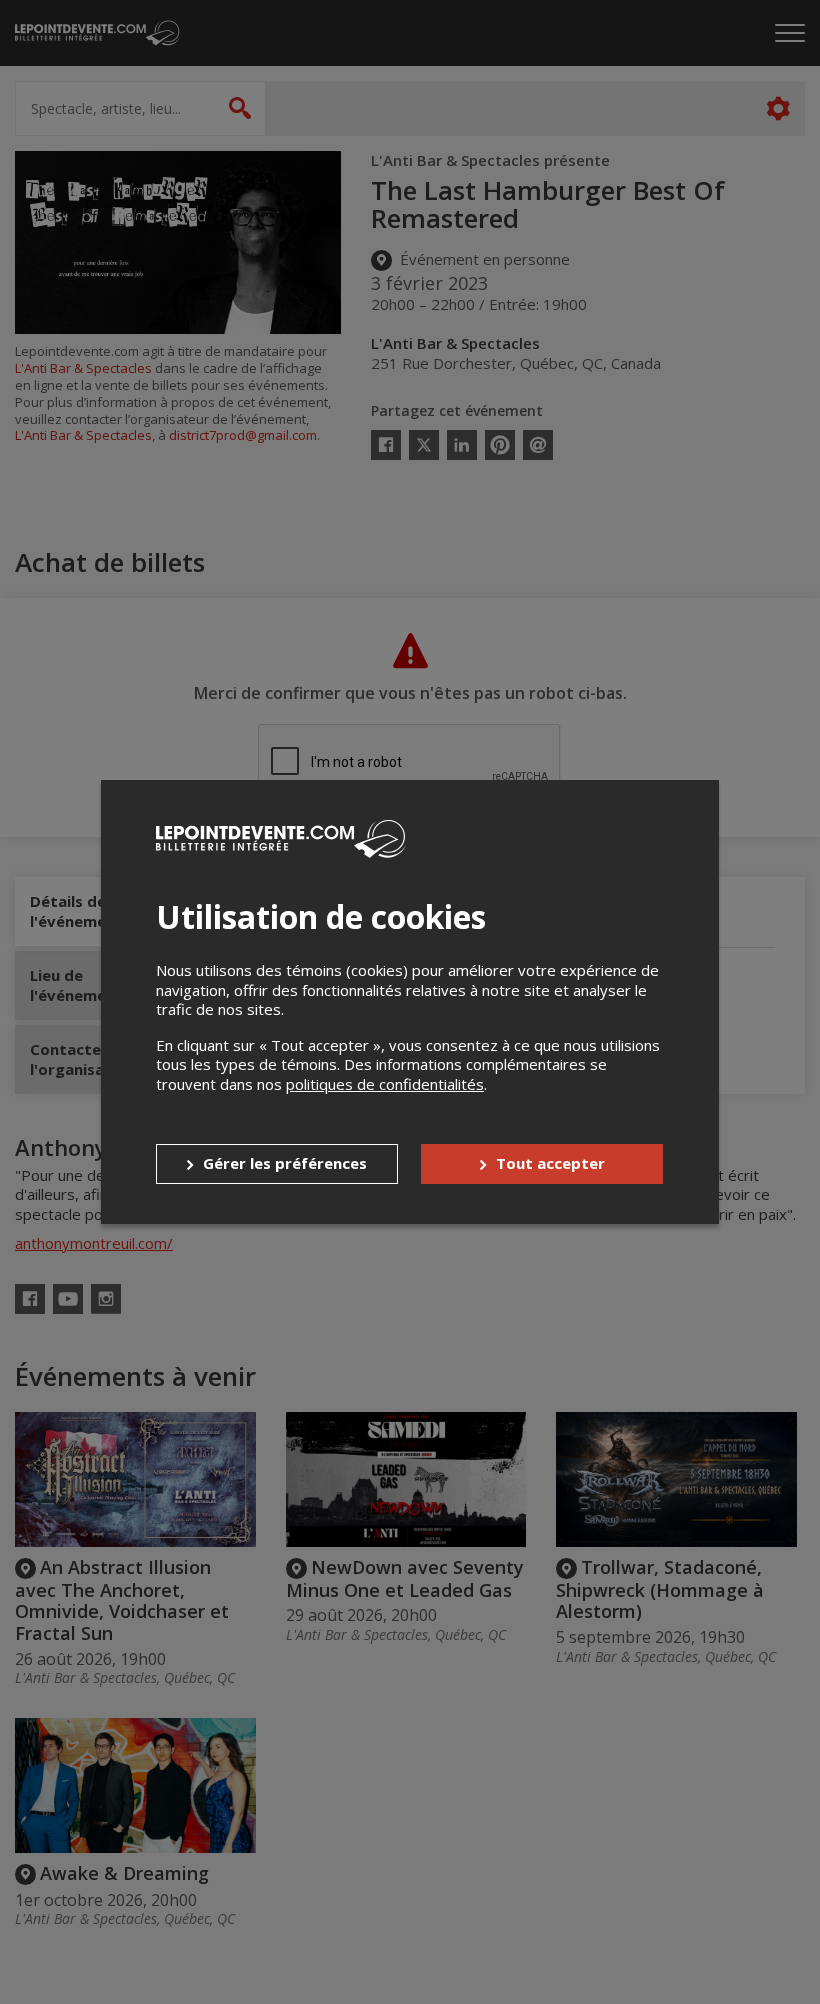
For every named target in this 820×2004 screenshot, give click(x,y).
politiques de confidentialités (385, 1084)
